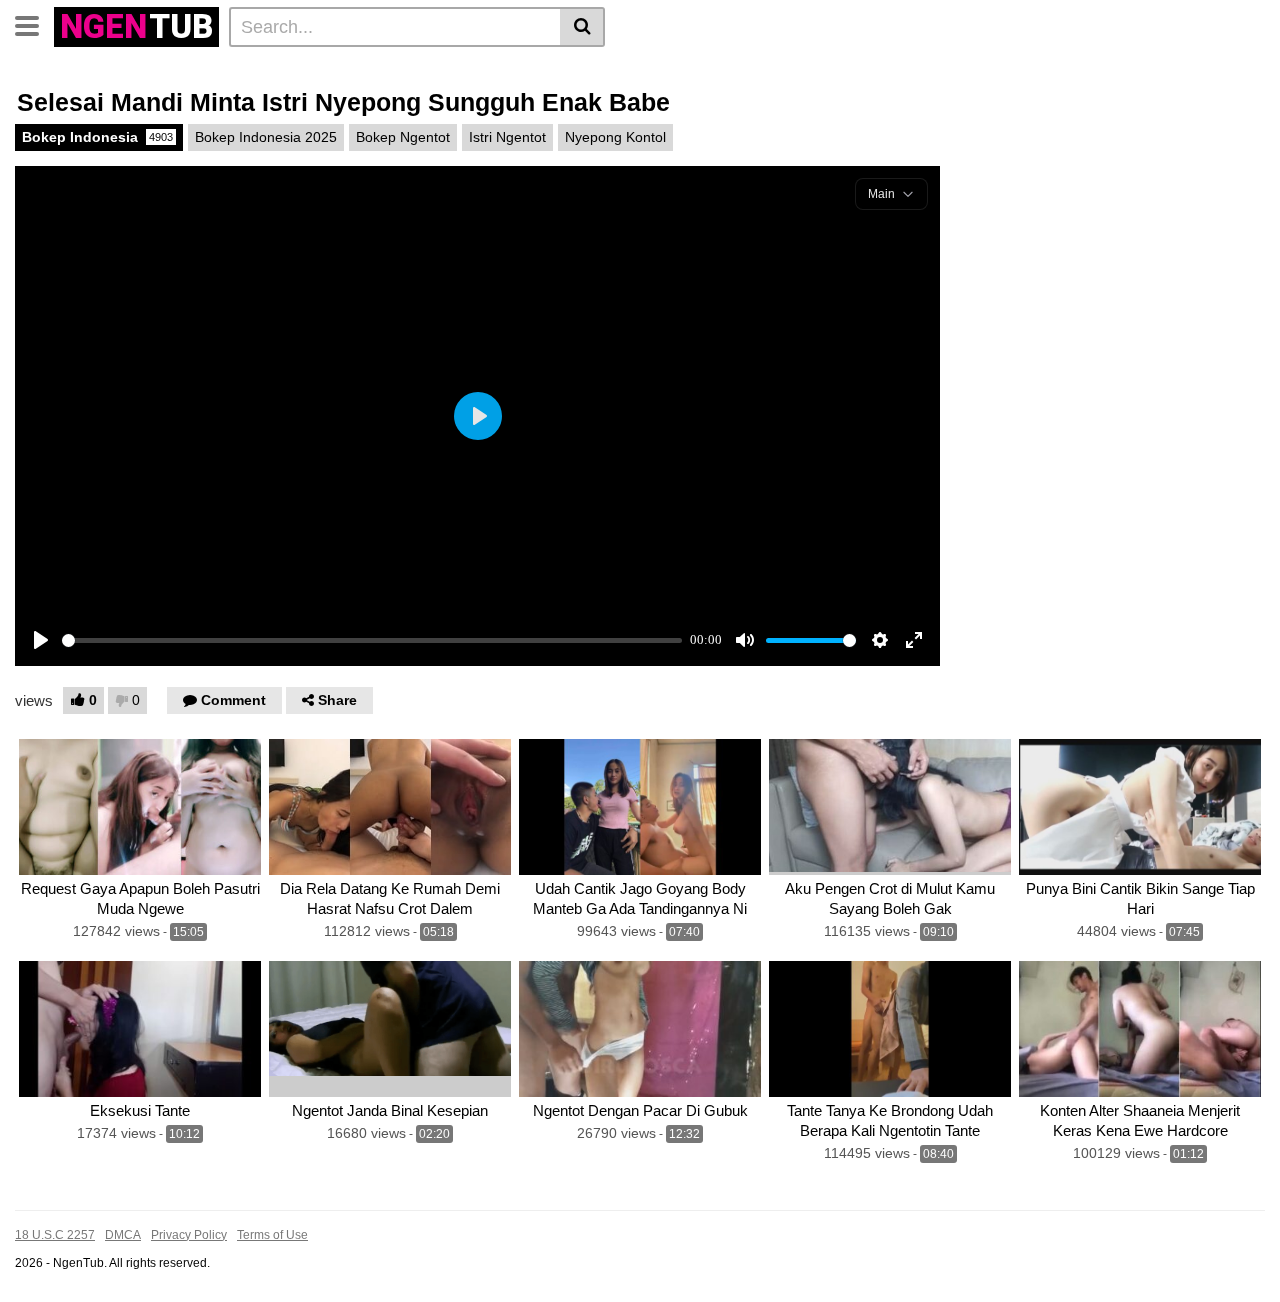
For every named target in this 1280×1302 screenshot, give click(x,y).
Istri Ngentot (507, 137)
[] (582, 27)
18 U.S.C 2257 (55, 1235)
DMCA (123, 1235)
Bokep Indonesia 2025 (266, 137)
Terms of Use (272, 1235)
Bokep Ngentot (403, 137)
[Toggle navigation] (34, 24)
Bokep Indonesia (97, 137)
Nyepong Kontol (615, 137)
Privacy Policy (189, 1235)
